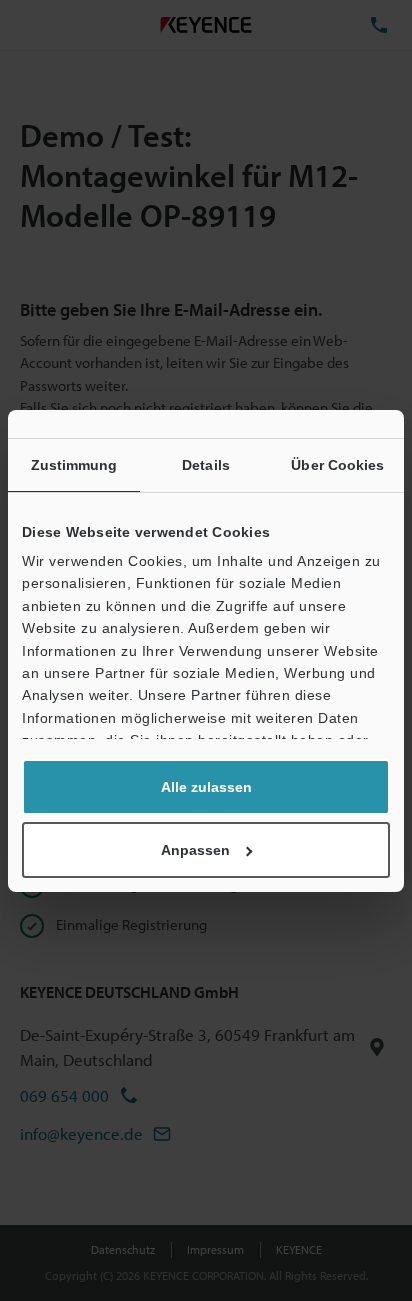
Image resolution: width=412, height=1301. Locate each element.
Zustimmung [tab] (74, 465)
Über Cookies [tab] (337, 465)
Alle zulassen (206, 787)
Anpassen (195, 850)
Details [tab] (206, 465)
